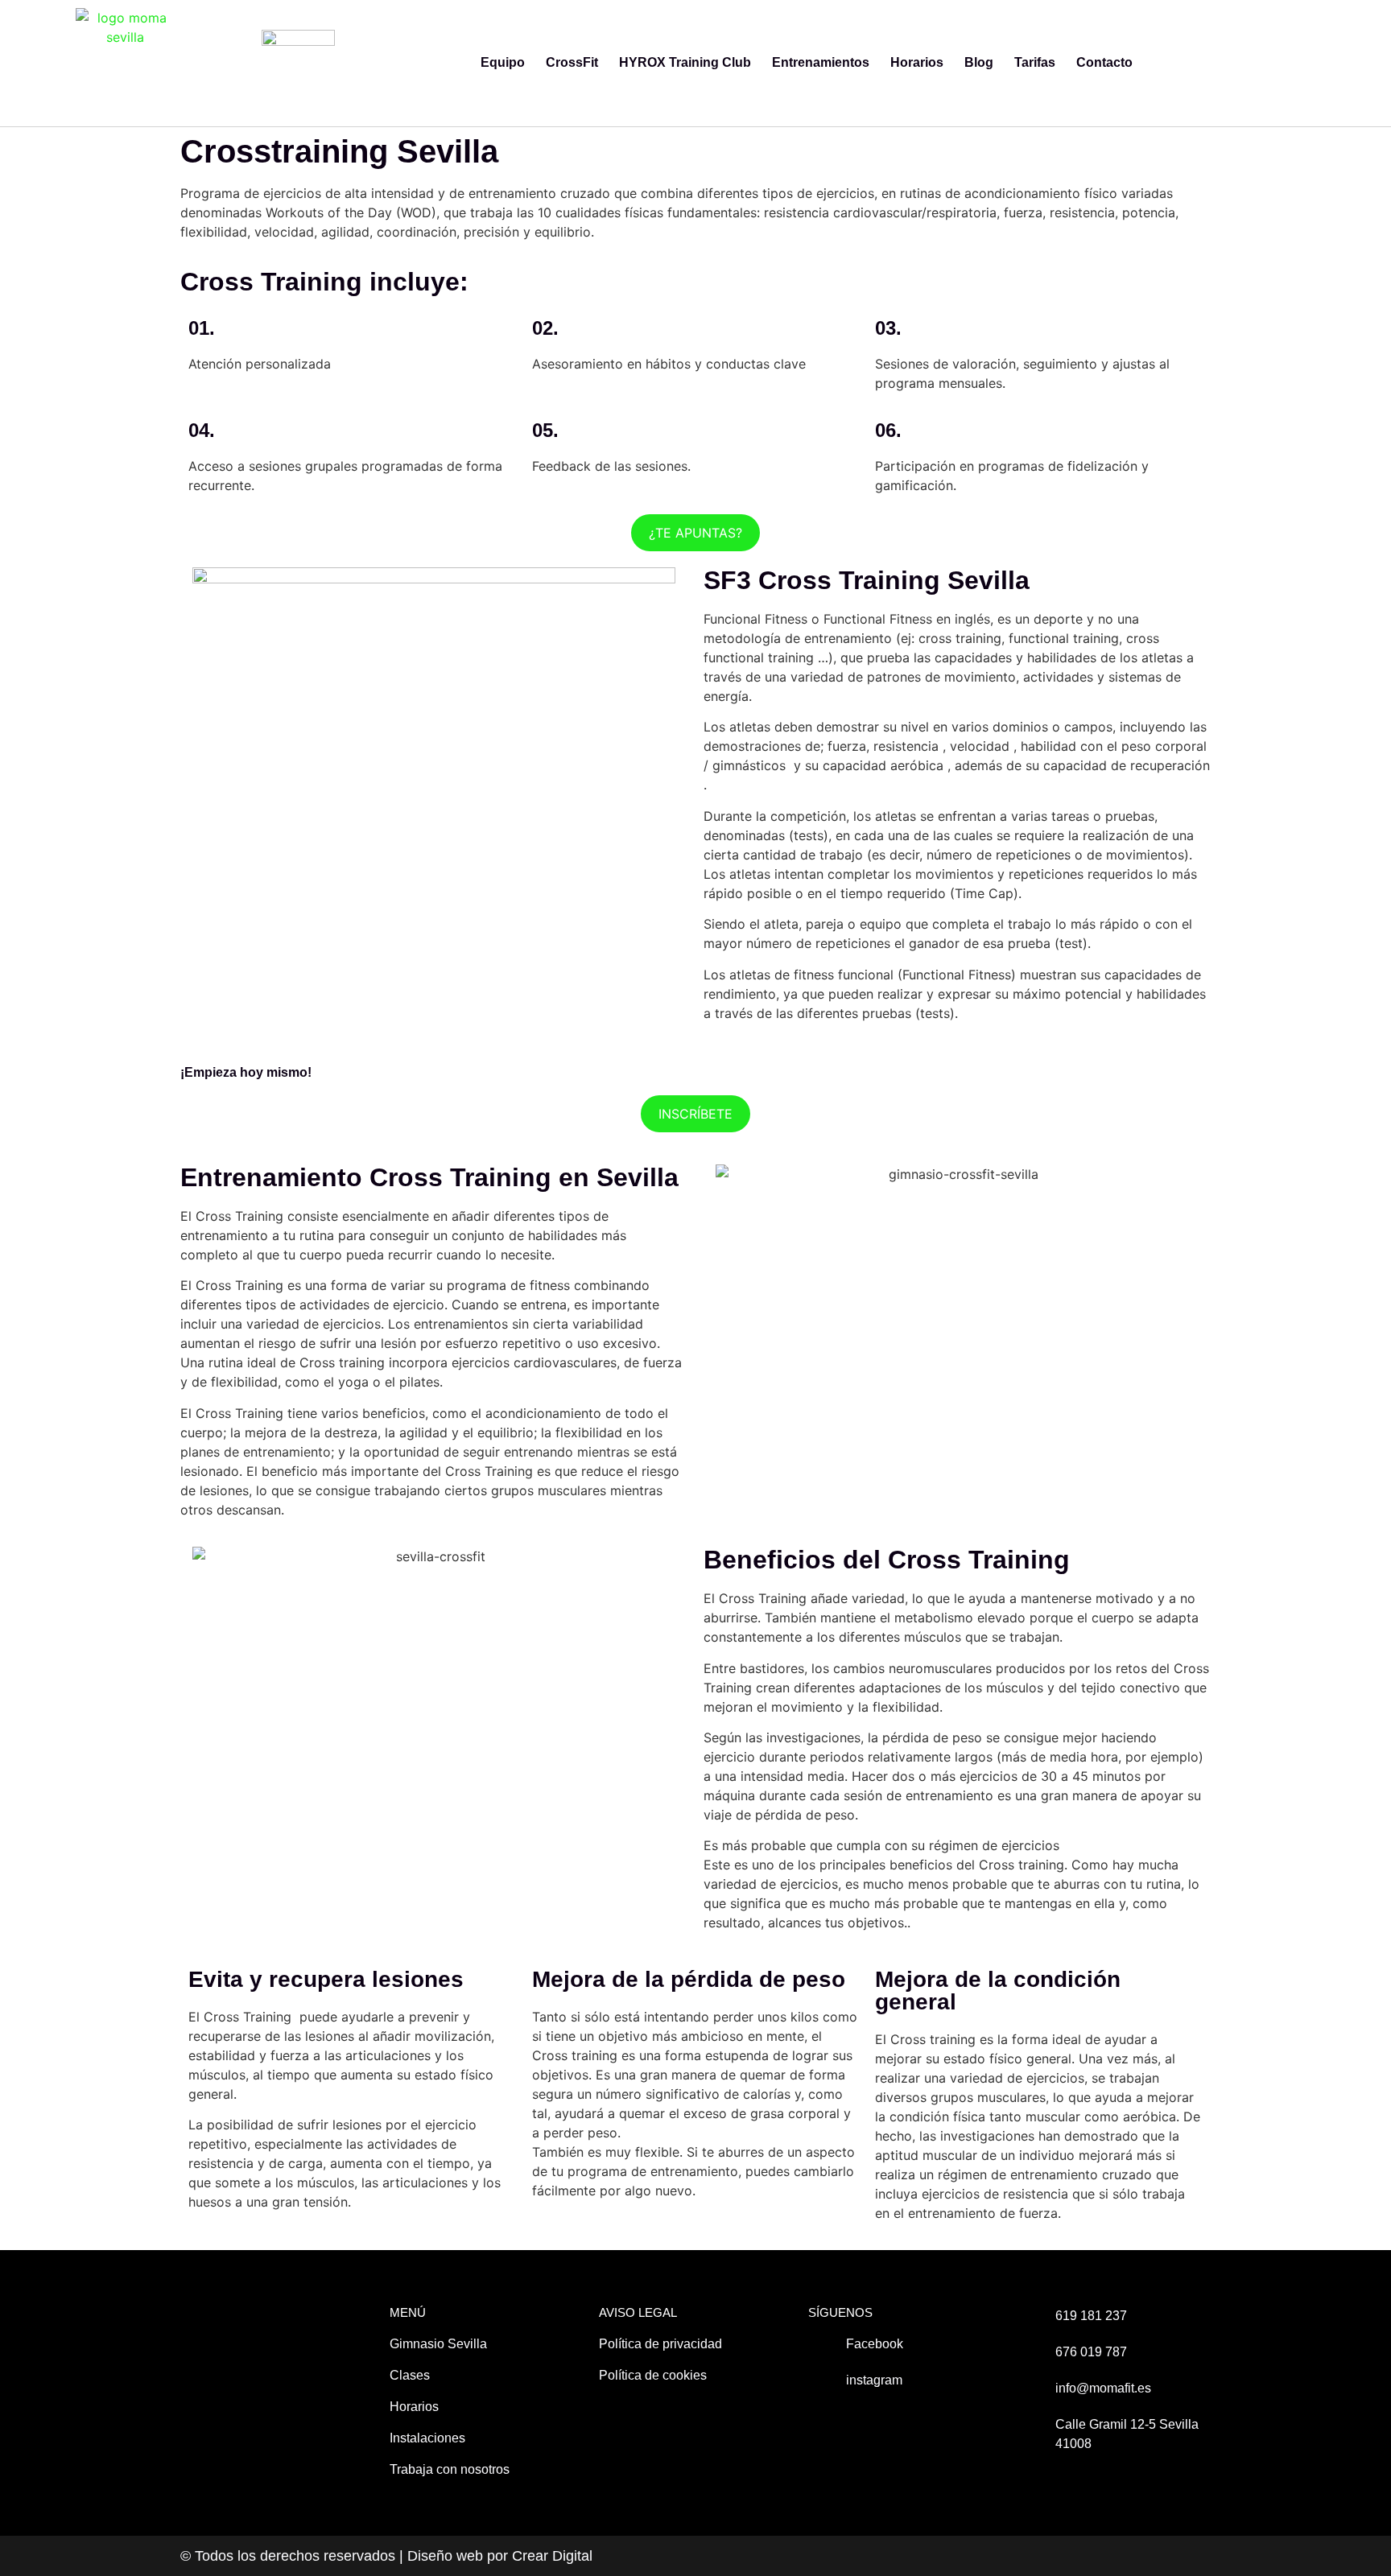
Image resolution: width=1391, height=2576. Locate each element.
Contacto (1104, 62)
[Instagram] (1332, 63)
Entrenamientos (821, 62)
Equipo (503, 62)
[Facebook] (1296, 63)
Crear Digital (552, 2556)
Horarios (917, 62)
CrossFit (572, 62)
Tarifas (1035, 62)
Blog (979, 62)
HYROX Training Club (685, 62)
